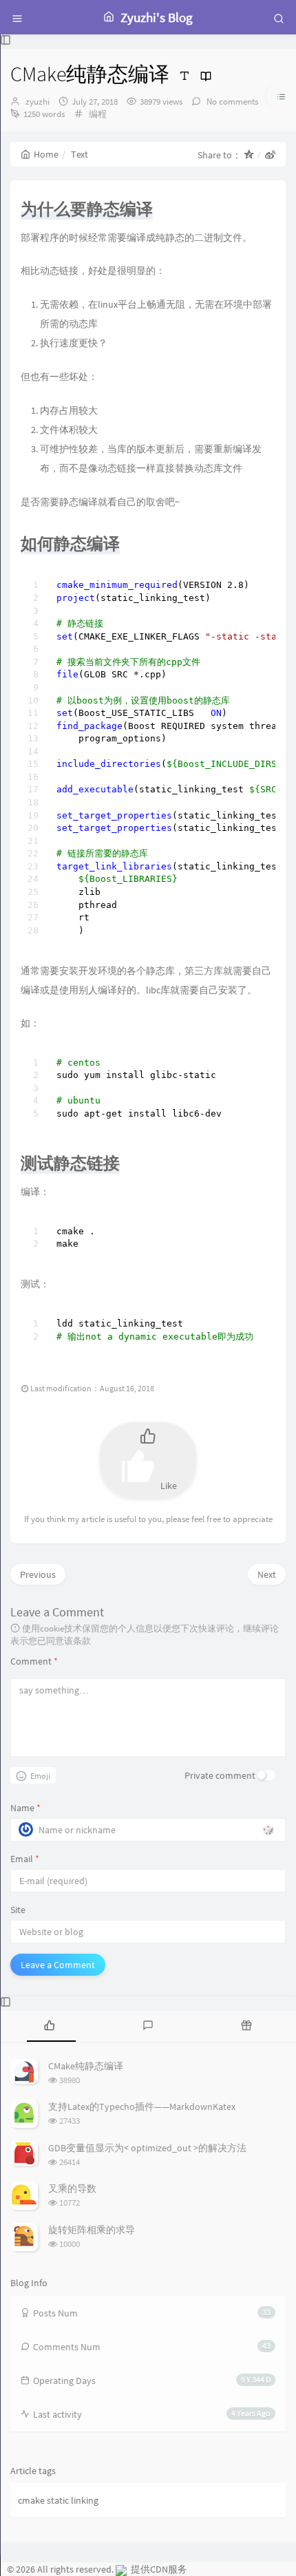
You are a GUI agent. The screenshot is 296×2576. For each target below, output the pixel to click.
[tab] (49, 2025)
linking (85, 2500)
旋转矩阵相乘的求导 (92, 2230)
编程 (98, 114)
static (58, 2500)
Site (18, 1910)
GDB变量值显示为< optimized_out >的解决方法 (147, 2148)
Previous (38, 1574)
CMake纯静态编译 (86, 2066)
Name (25, 1808)
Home (46, 154)
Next (267, 1574)
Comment (34, 1661)
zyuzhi (38, 102)
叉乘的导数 (72, 2188)
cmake (31, 2500)
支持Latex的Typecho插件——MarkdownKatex (142, 2107)
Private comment (220, 1775)
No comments (231, 102)
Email (25, 1859)
